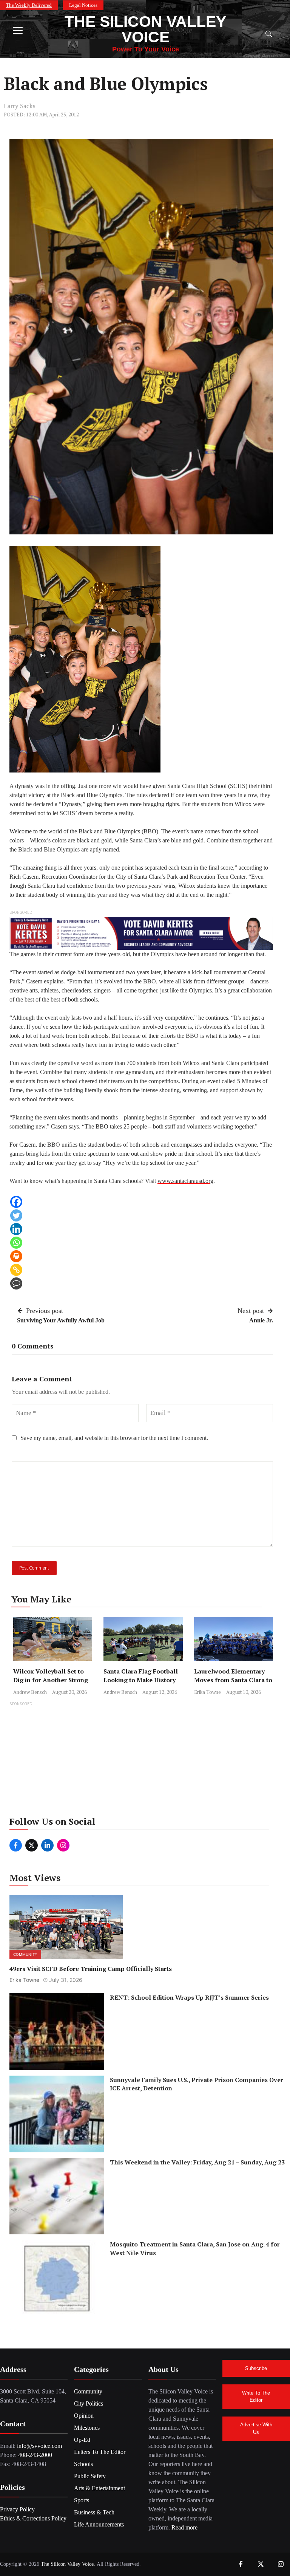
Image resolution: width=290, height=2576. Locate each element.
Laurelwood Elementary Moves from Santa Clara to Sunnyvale (233, 1680)
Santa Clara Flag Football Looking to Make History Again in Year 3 (141, 1680)
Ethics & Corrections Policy (33, 2518)
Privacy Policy (17, 2509)
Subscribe (256, 2368)
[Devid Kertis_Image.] (141, 933)
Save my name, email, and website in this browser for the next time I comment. (114, 1438)
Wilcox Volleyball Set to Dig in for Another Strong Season (51, 1680)
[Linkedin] (16, 1229)
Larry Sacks (20, 106)
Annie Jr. (261, 1320)
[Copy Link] (16, 1270)
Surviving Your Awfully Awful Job (61, 1320)
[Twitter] (16, 1215)
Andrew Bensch (30, 1692)
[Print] (16, 1256)
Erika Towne (207, 1692)
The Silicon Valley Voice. (68, 2564)
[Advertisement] (145, 1761)
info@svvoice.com (39, 2446)
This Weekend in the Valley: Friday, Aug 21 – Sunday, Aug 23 (197, 2162)
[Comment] (16, 1283)
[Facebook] (16, 1202)
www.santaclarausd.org (185, 1181)
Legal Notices (83, 5)
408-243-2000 (35, 2455)
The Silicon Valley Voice (145, 29)
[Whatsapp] (16, 1243)
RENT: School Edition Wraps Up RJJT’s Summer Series (189, 1997)
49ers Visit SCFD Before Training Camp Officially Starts (91, 1969)
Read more (184, 2527)
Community (25, 1954)
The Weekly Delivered (29, 5)
